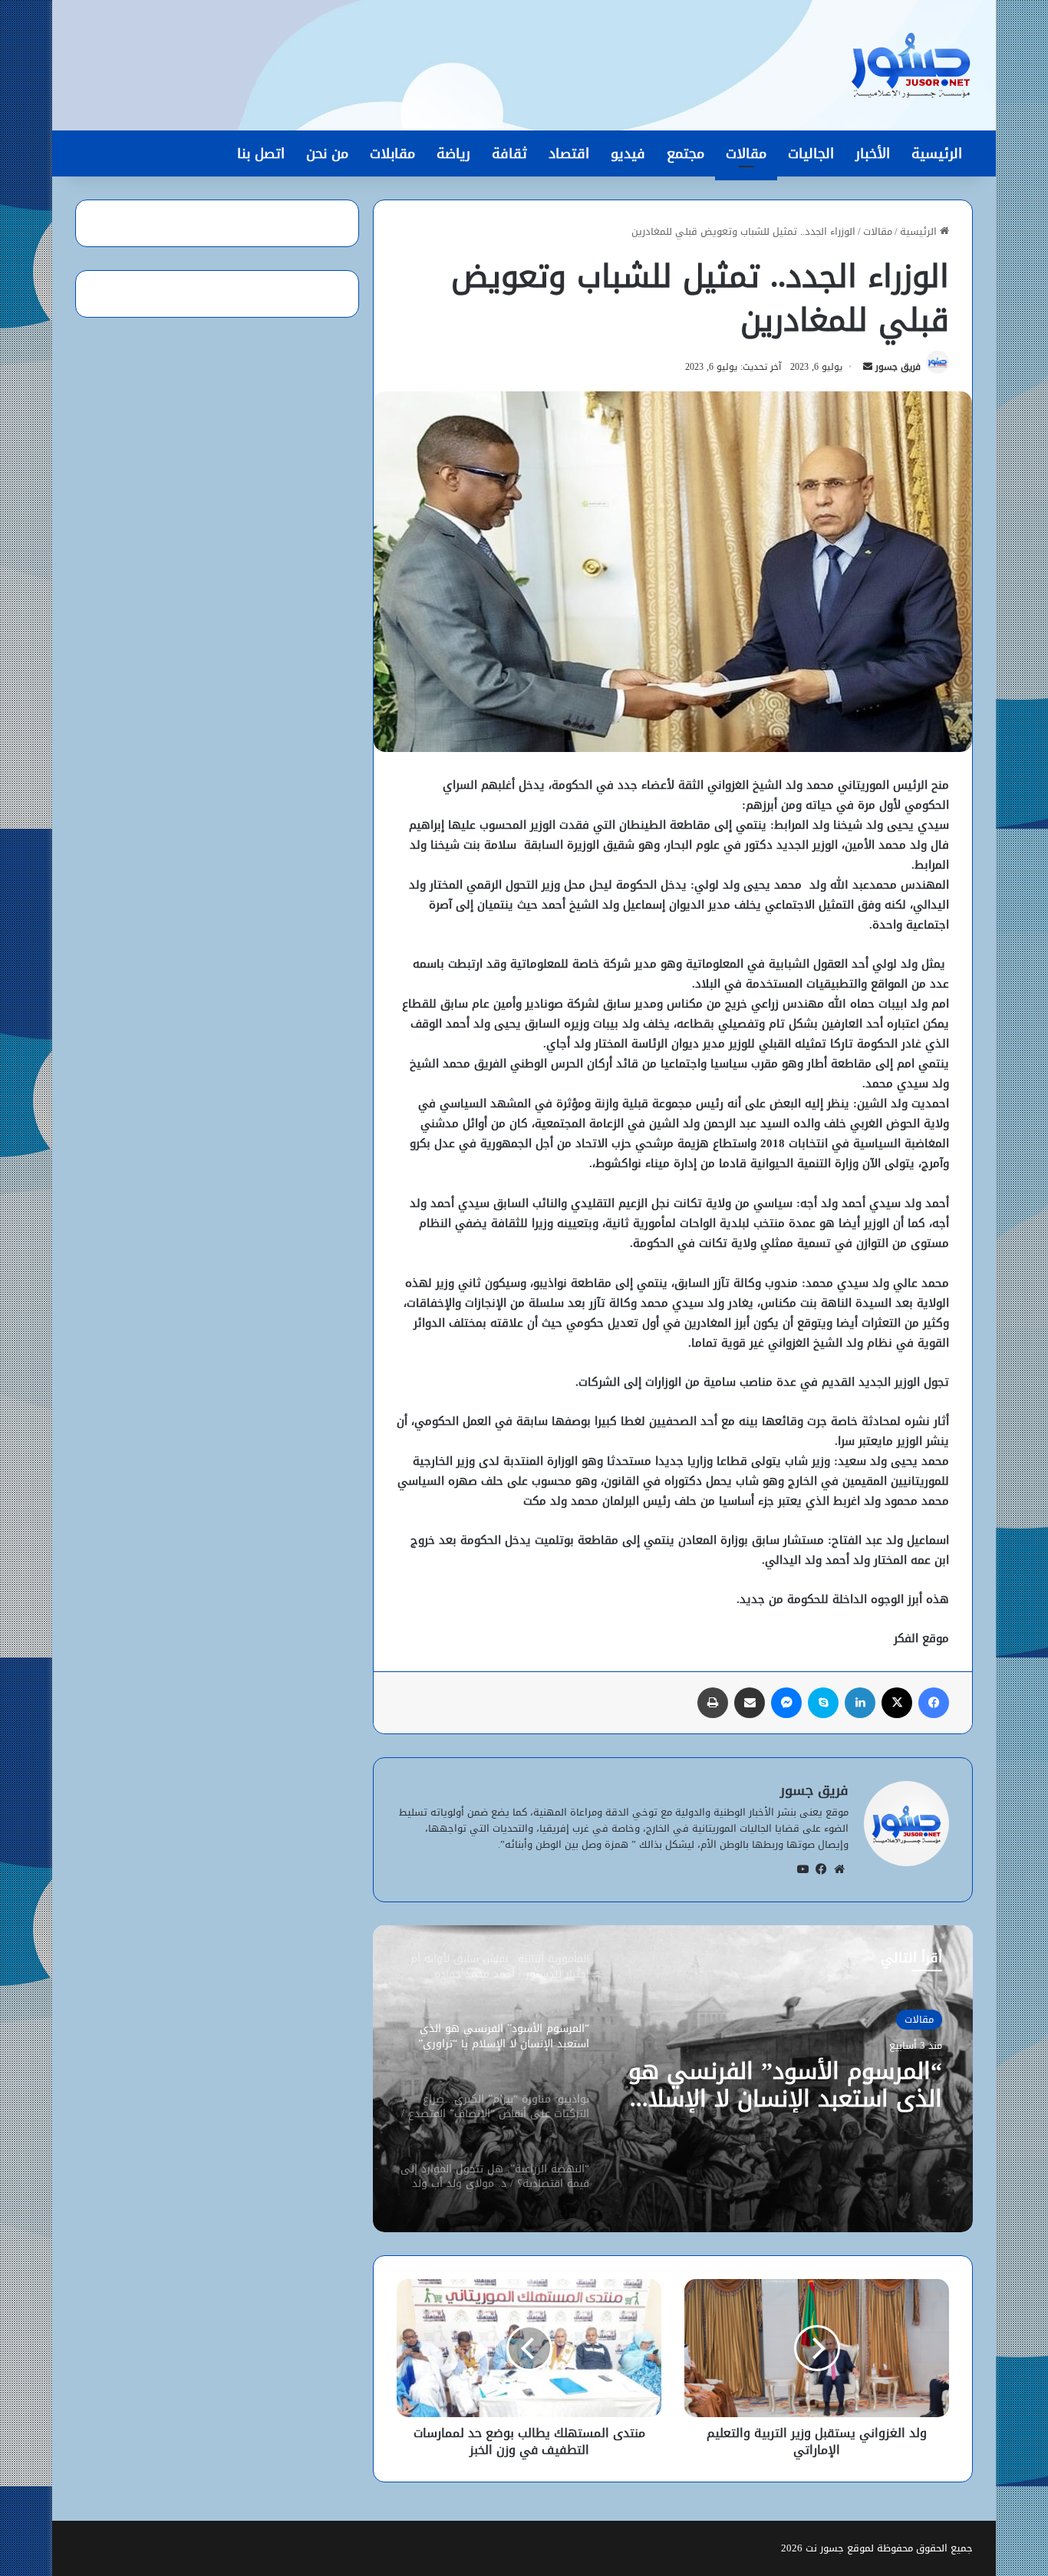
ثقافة (509, 153)
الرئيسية (937, 153)
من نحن (327, 153)
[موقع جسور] (911, 65)
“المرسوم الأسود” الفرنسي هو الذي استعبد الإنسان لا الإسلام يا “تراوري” (785, 2085)
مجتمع (685, 153)
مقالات (746, 153)
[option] (673, 2079)
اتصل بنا (261, 153)
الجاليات (811, 153)
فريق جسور (898, 367)
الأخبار (873, 153)
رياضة (453, 153)
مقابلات (392, 153)
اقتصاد (569, 153)
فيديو (628, 153)
